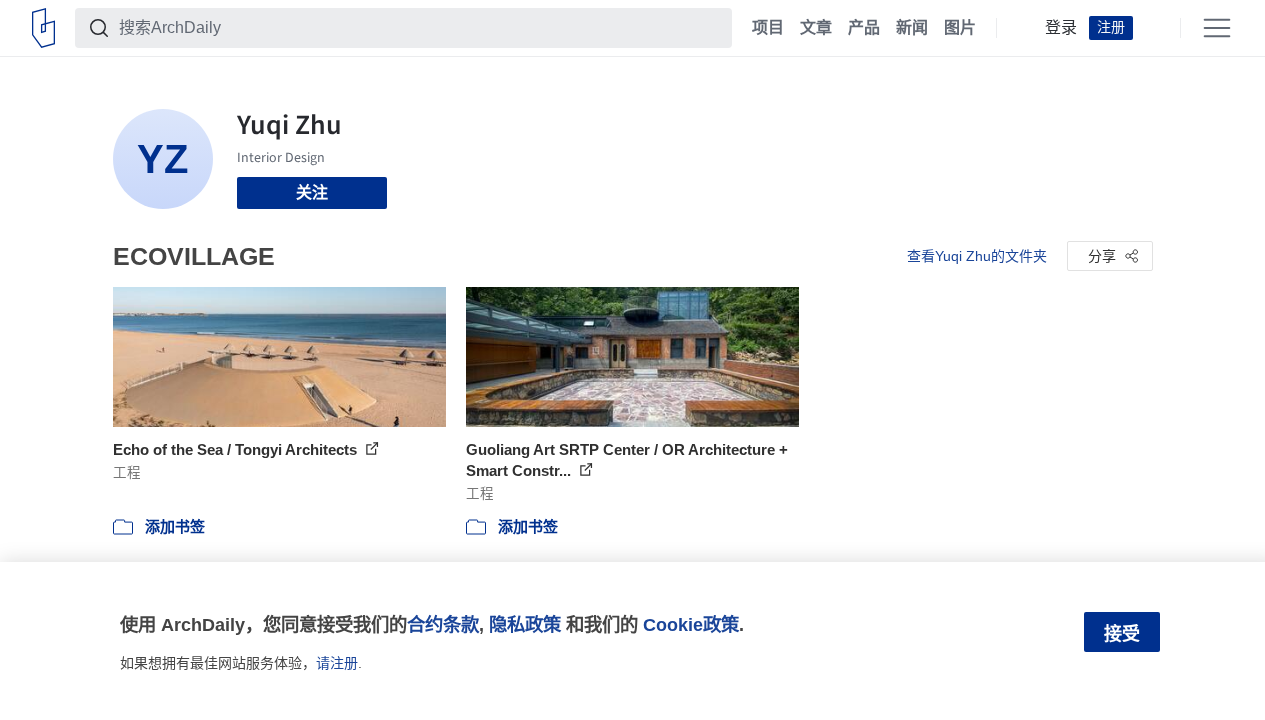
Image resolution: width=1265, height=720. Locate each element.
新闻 (912, 28)
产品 (864, 28)
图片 (960, 28)
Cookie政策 (691, 624)
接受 (1122, 634)
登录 (1061, 28)
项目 (768, 28)
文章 (816, 28)
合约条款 (443, 624)
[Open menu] (1217, 28)
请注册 (337, 663)
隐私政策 (525, 624)
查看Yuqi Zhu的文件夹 (977, 256)
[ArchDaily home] (43, 28)
